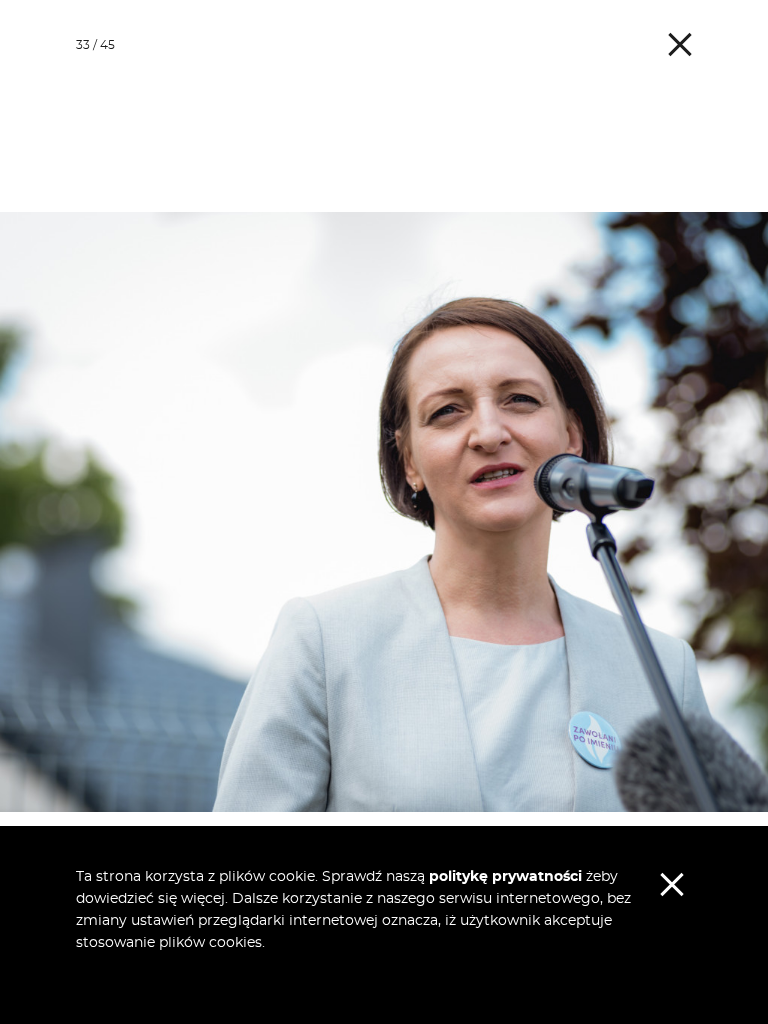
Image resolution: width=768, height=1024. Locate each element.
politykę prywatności (505, 877)
